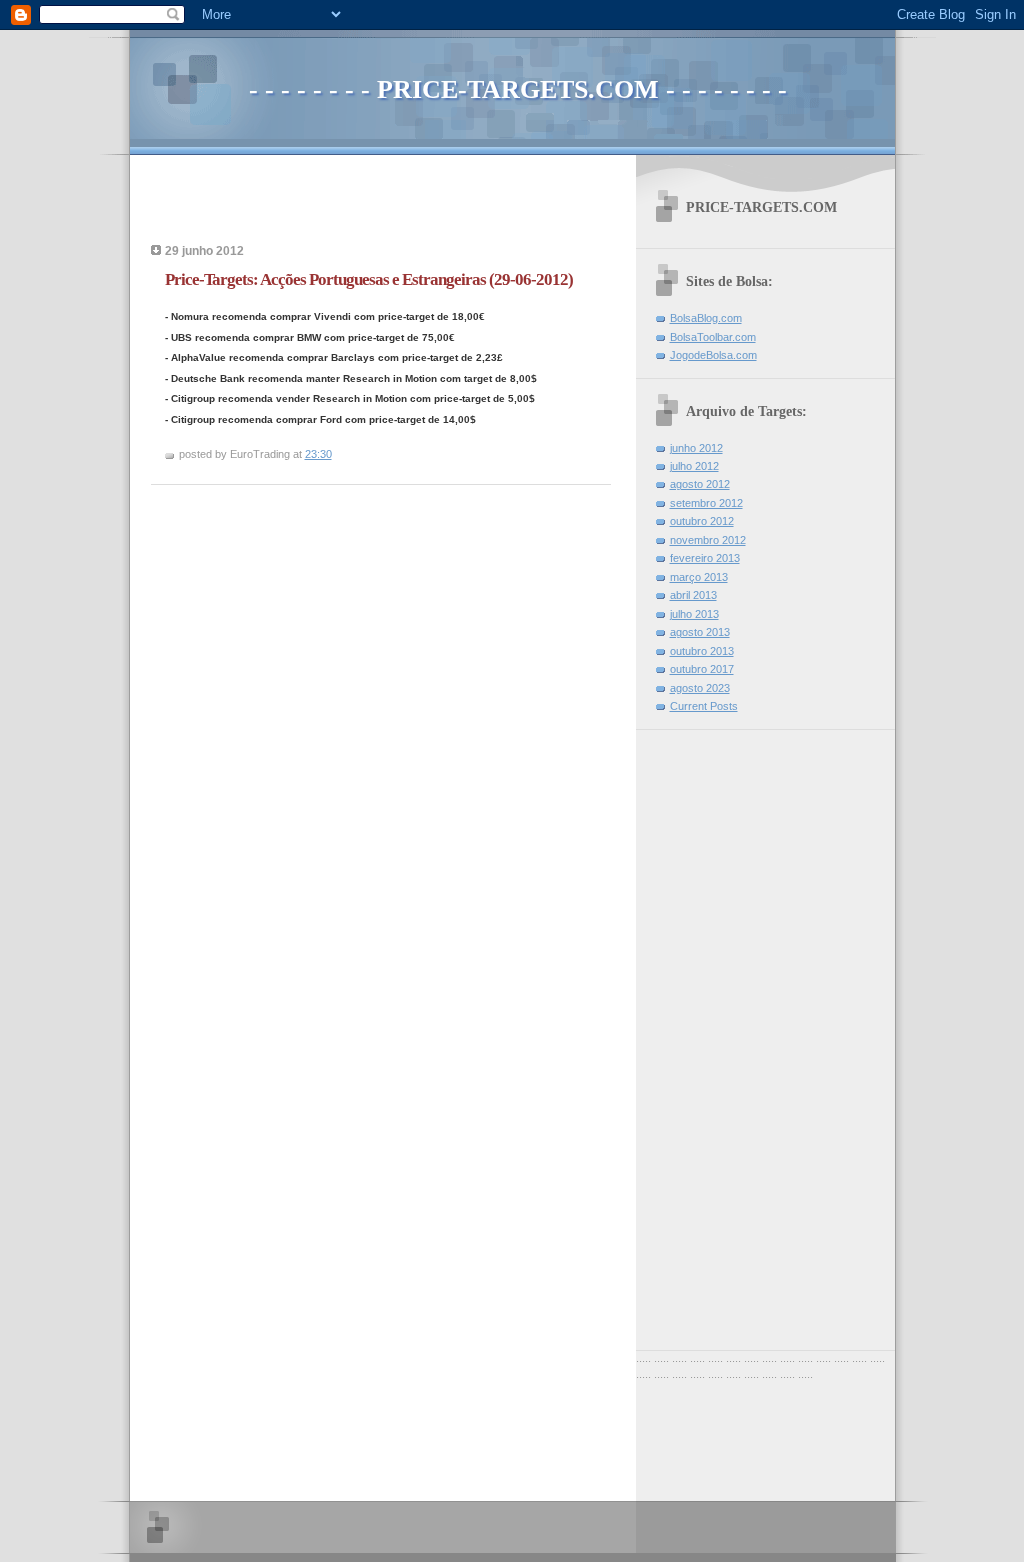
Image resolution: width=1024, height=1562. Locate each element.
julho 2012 (694, 466)
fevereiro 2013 (705, 558)
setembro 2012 (706, 503)
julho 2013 (694, 614)
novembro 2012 (708, 540)
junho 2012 (696, 448)
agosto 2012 (700, 484)
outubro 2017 (702, 669)
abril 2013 (693, 595)
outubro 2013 (702, 651)
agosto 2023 (700, 688)
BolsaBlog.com (706, 318)
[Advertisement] (385, 205)
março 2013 (699, 577)
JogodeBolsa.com (713, 355)
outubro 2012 (702, 521)
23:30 (318, 454)
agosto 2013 (700, 632)
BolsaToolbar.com (713, 337)
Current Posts (704, 706)
